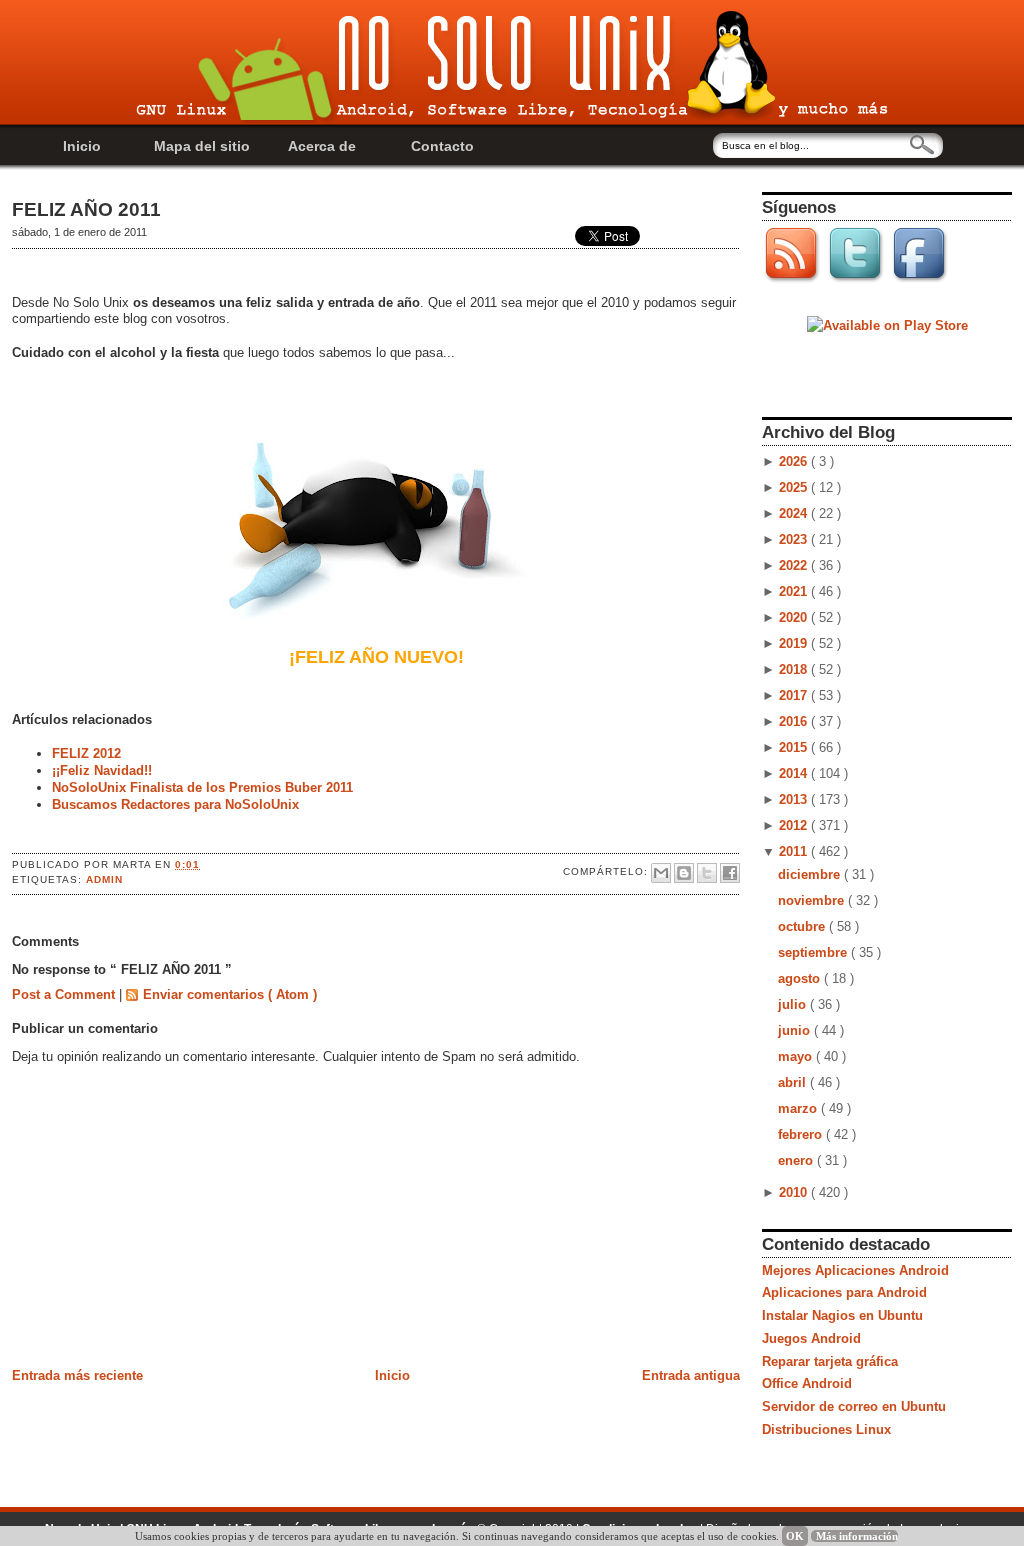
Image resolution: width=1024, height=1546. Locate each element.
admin (104, 879)
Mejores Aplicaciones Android (855, 1270)
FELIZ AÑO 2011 (86, 209)
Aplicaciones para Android (844, 1292)
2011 (795, 851)
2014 (795, 773)
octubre (803, 926)
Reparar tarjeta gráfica (830, 1361)
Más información (857, 1536)
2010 (795, 1192)
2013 (795, 799)
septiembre (814, 952)
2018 (795, 669)
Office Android (807, 1383)
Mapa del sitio (202, 146)
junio (796, 1030)
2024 (795, 513)
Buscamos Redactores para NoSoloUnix (175, 804)
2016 (795, 721)
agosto (801, 978)
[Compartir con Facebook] (730, 873)
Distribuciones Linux (826, 1429)
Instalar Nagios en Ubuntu (842, 1315)
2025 (795, 487)
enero (797, 1160)
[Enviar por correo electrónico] (661, 873)
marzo (799, 1108)
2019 (795, 643)
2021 (795, 591)
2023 (795, 539)
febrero (802, 1134)
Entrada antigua (691, 1375)
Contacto (442, 146)
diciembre (811, 874)
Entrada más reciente (77, 1375)
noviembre (813, 900)
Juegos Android (811, 1338)
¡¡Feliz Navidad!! (102, 770)
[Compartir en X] (707, 873)
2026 (795, 461)
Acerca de (322, 146)
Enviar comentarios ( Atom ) (230, 994)
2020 (795, 617)
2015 (795, 747)
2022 (795, 565)
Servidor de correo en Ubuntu (854, 1406)
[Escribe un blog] (684, 873)
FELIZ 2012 (86, 753)
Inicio (82, 146)
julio (794, 1004)
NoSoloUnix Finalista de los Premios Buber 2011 (202, 787)
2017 (795, 695)
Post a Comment (65, 994)
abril (794, 1082)
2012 (795, 825)
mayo (797, 1056)
